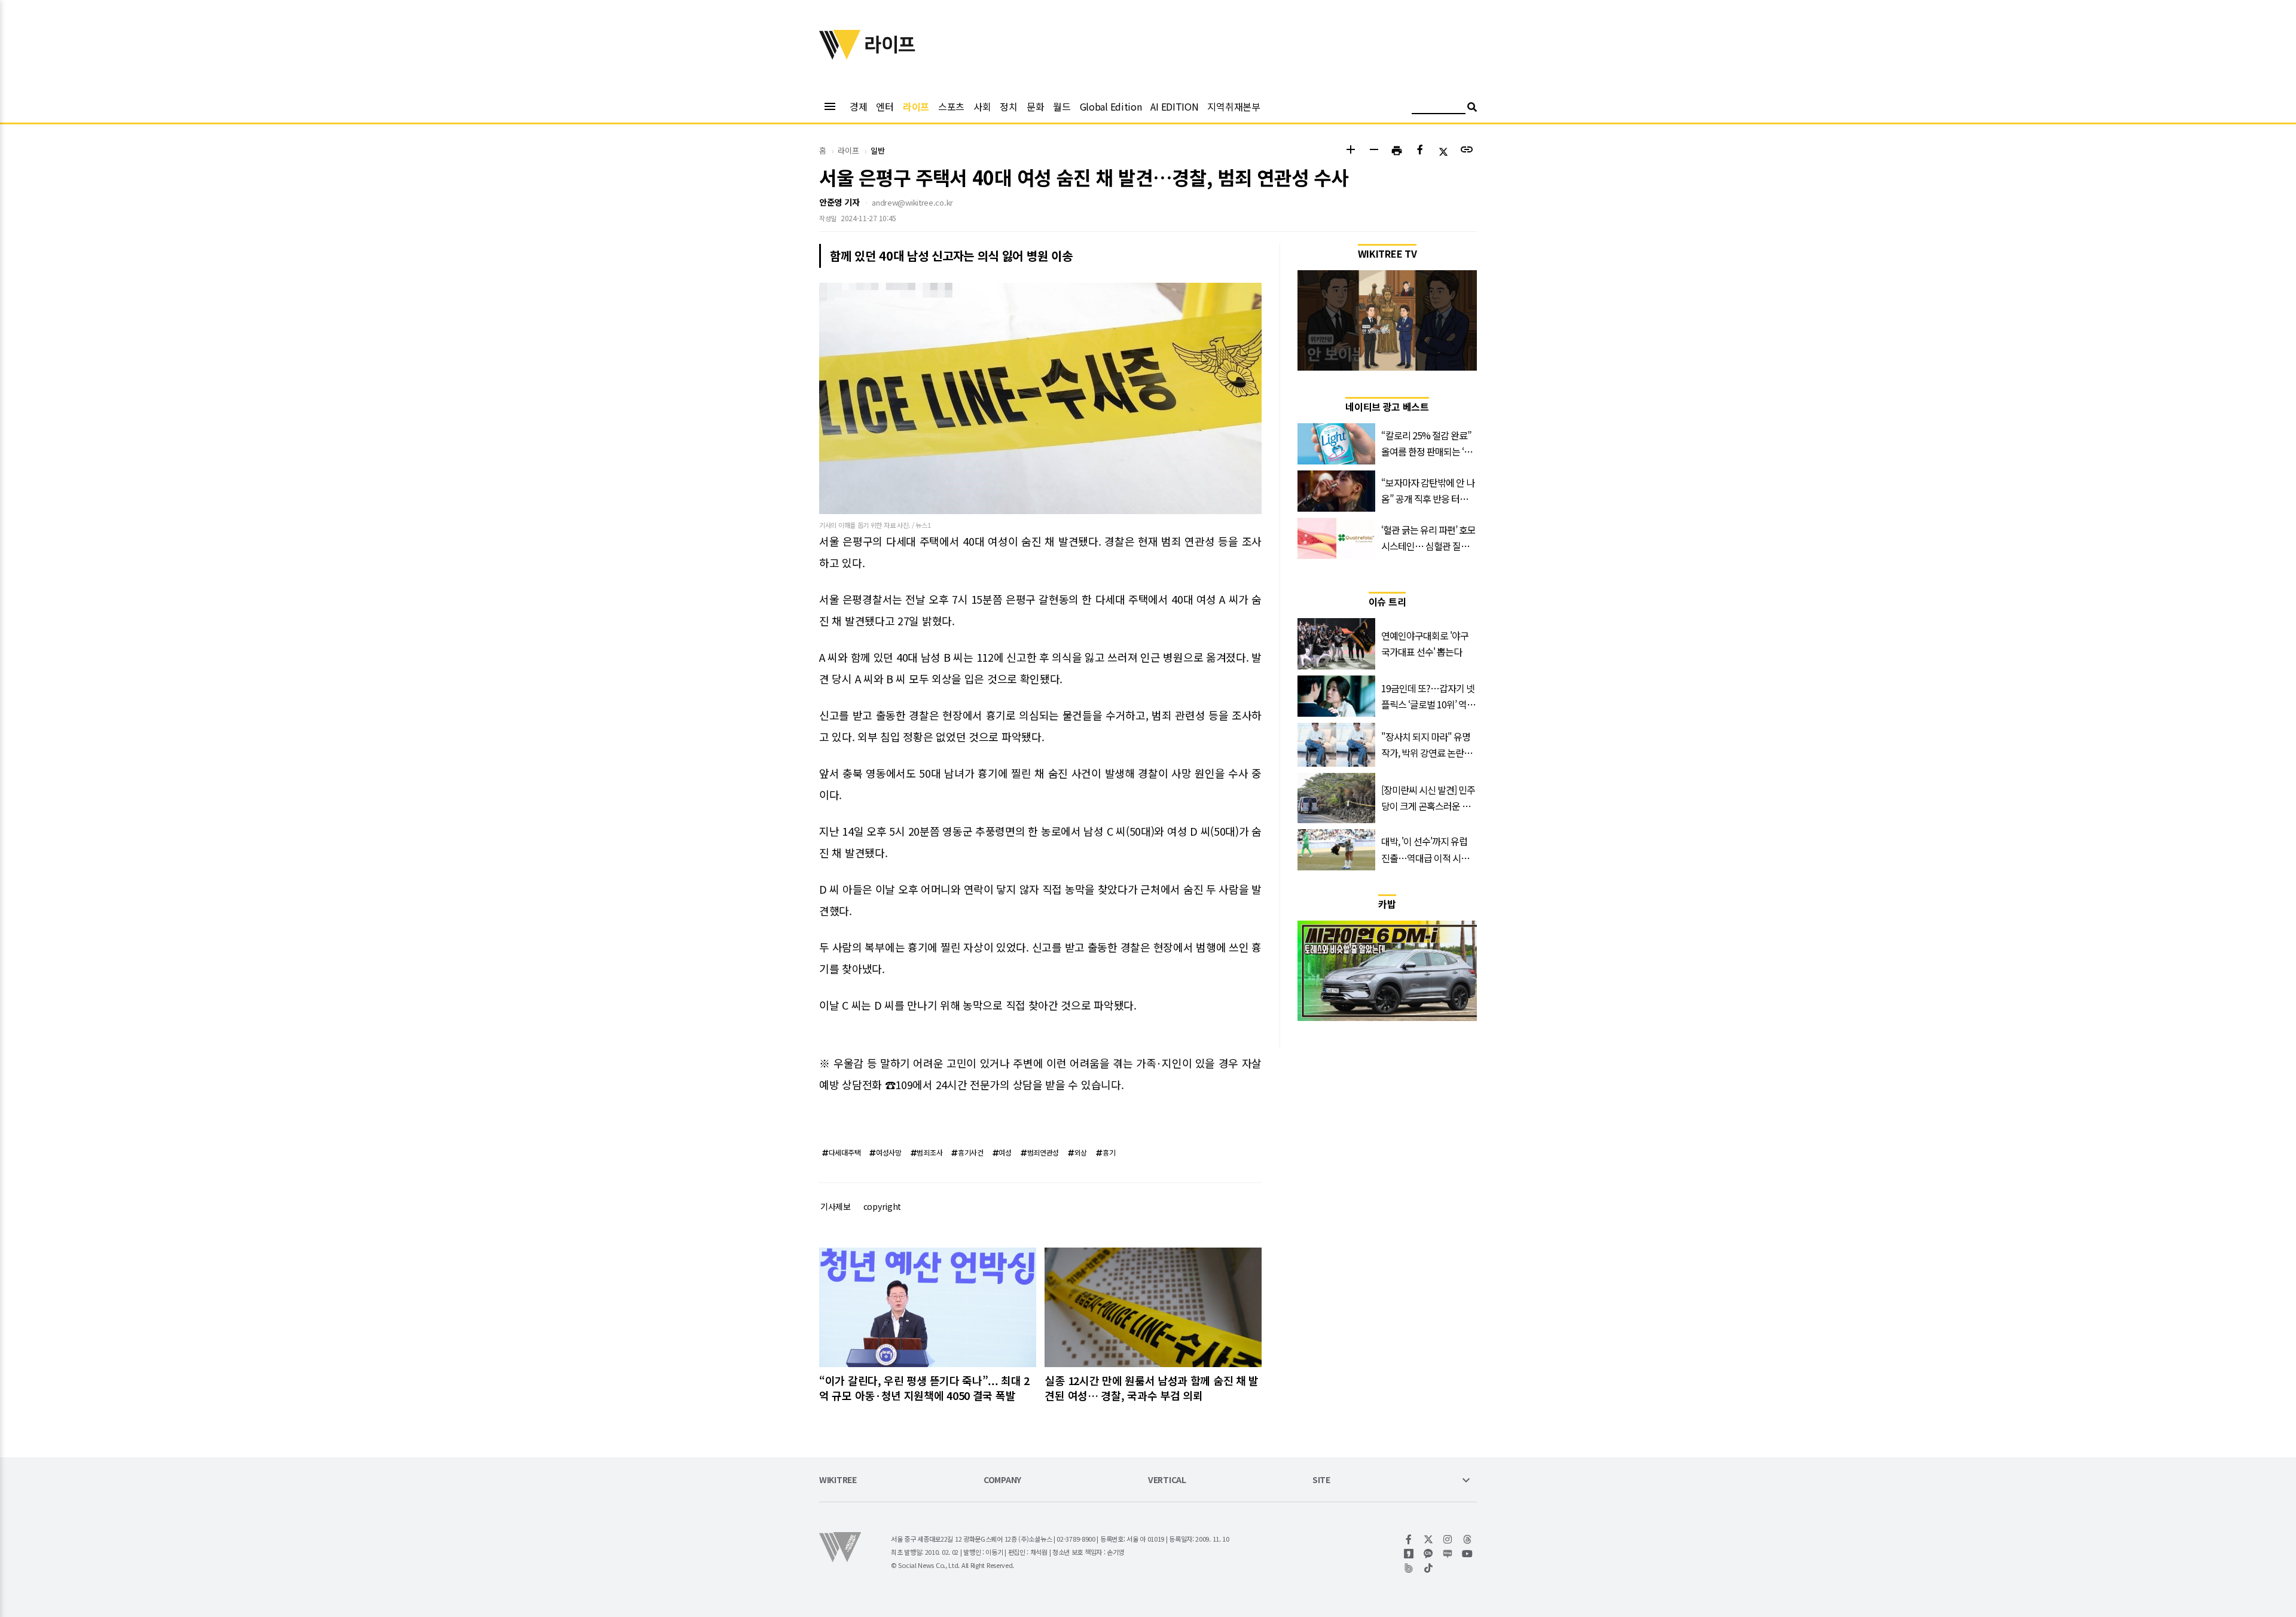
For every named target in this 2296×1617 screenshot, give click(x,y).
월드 (1062, 106)
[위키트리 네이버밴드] (1409, 1568)
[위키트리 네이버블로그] (1448, 1554)
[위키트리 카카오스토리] (1409, 1554)
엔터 (885, 106)
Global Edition (1111, 106)
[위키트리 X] (1429, 1539)
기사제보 (836, 1206)
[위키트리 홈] (840, 56)
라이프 (916, 106)
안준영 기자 (839, 202)
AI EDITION (1174, 106)
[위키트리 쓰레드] (1468, 1539)
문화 (1035, 106)
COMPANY (1002, 1480)
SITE (1321, 1480)
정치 (1008, 106)
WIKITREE (838, 1480)
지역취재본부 (1234, 106)
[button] (1350, 151)
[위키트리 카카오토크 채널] (1429, 1554)
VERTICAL (1167, 1480)
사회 (982, 106)
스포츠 (951, 106)
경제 (858, 106)
